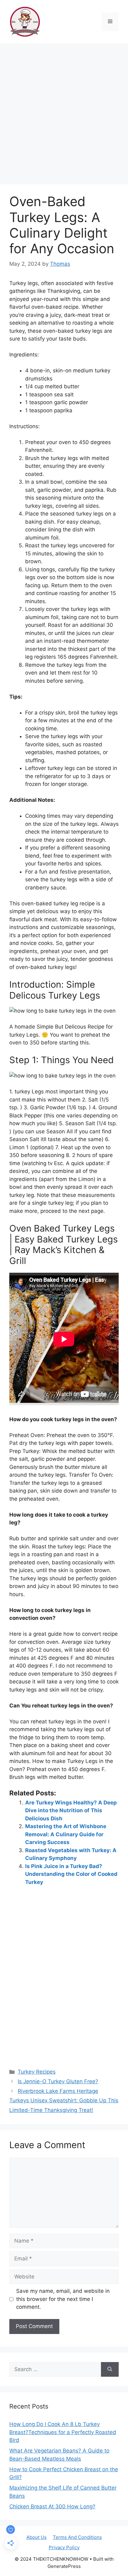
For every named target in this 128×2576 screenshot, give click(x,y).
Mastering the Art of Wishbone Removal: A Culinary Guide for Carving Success (66, 1834)
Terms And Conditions (77, 2537)
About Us (37, 2537)
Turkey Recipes (37, 2072)
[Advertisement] (64, 111)
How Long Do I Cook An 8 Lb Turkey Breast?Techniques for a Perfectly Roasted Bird (63, 2432)
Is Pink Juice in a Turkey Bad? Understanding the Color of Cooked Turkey (71, 1874)
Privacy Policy (64, 2547)
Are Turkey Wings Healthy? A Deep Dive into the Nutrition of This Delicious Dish (71, 1811)
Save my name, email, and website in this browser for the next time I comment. (63, 2299)
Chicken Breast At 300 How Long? (52, 2506)
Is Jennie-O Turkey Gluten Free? (58, 2081)
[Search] (110, 2370)
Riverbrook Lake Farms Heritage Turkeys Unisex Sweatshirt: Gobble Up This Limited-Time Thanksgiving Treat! (64, 2101)
